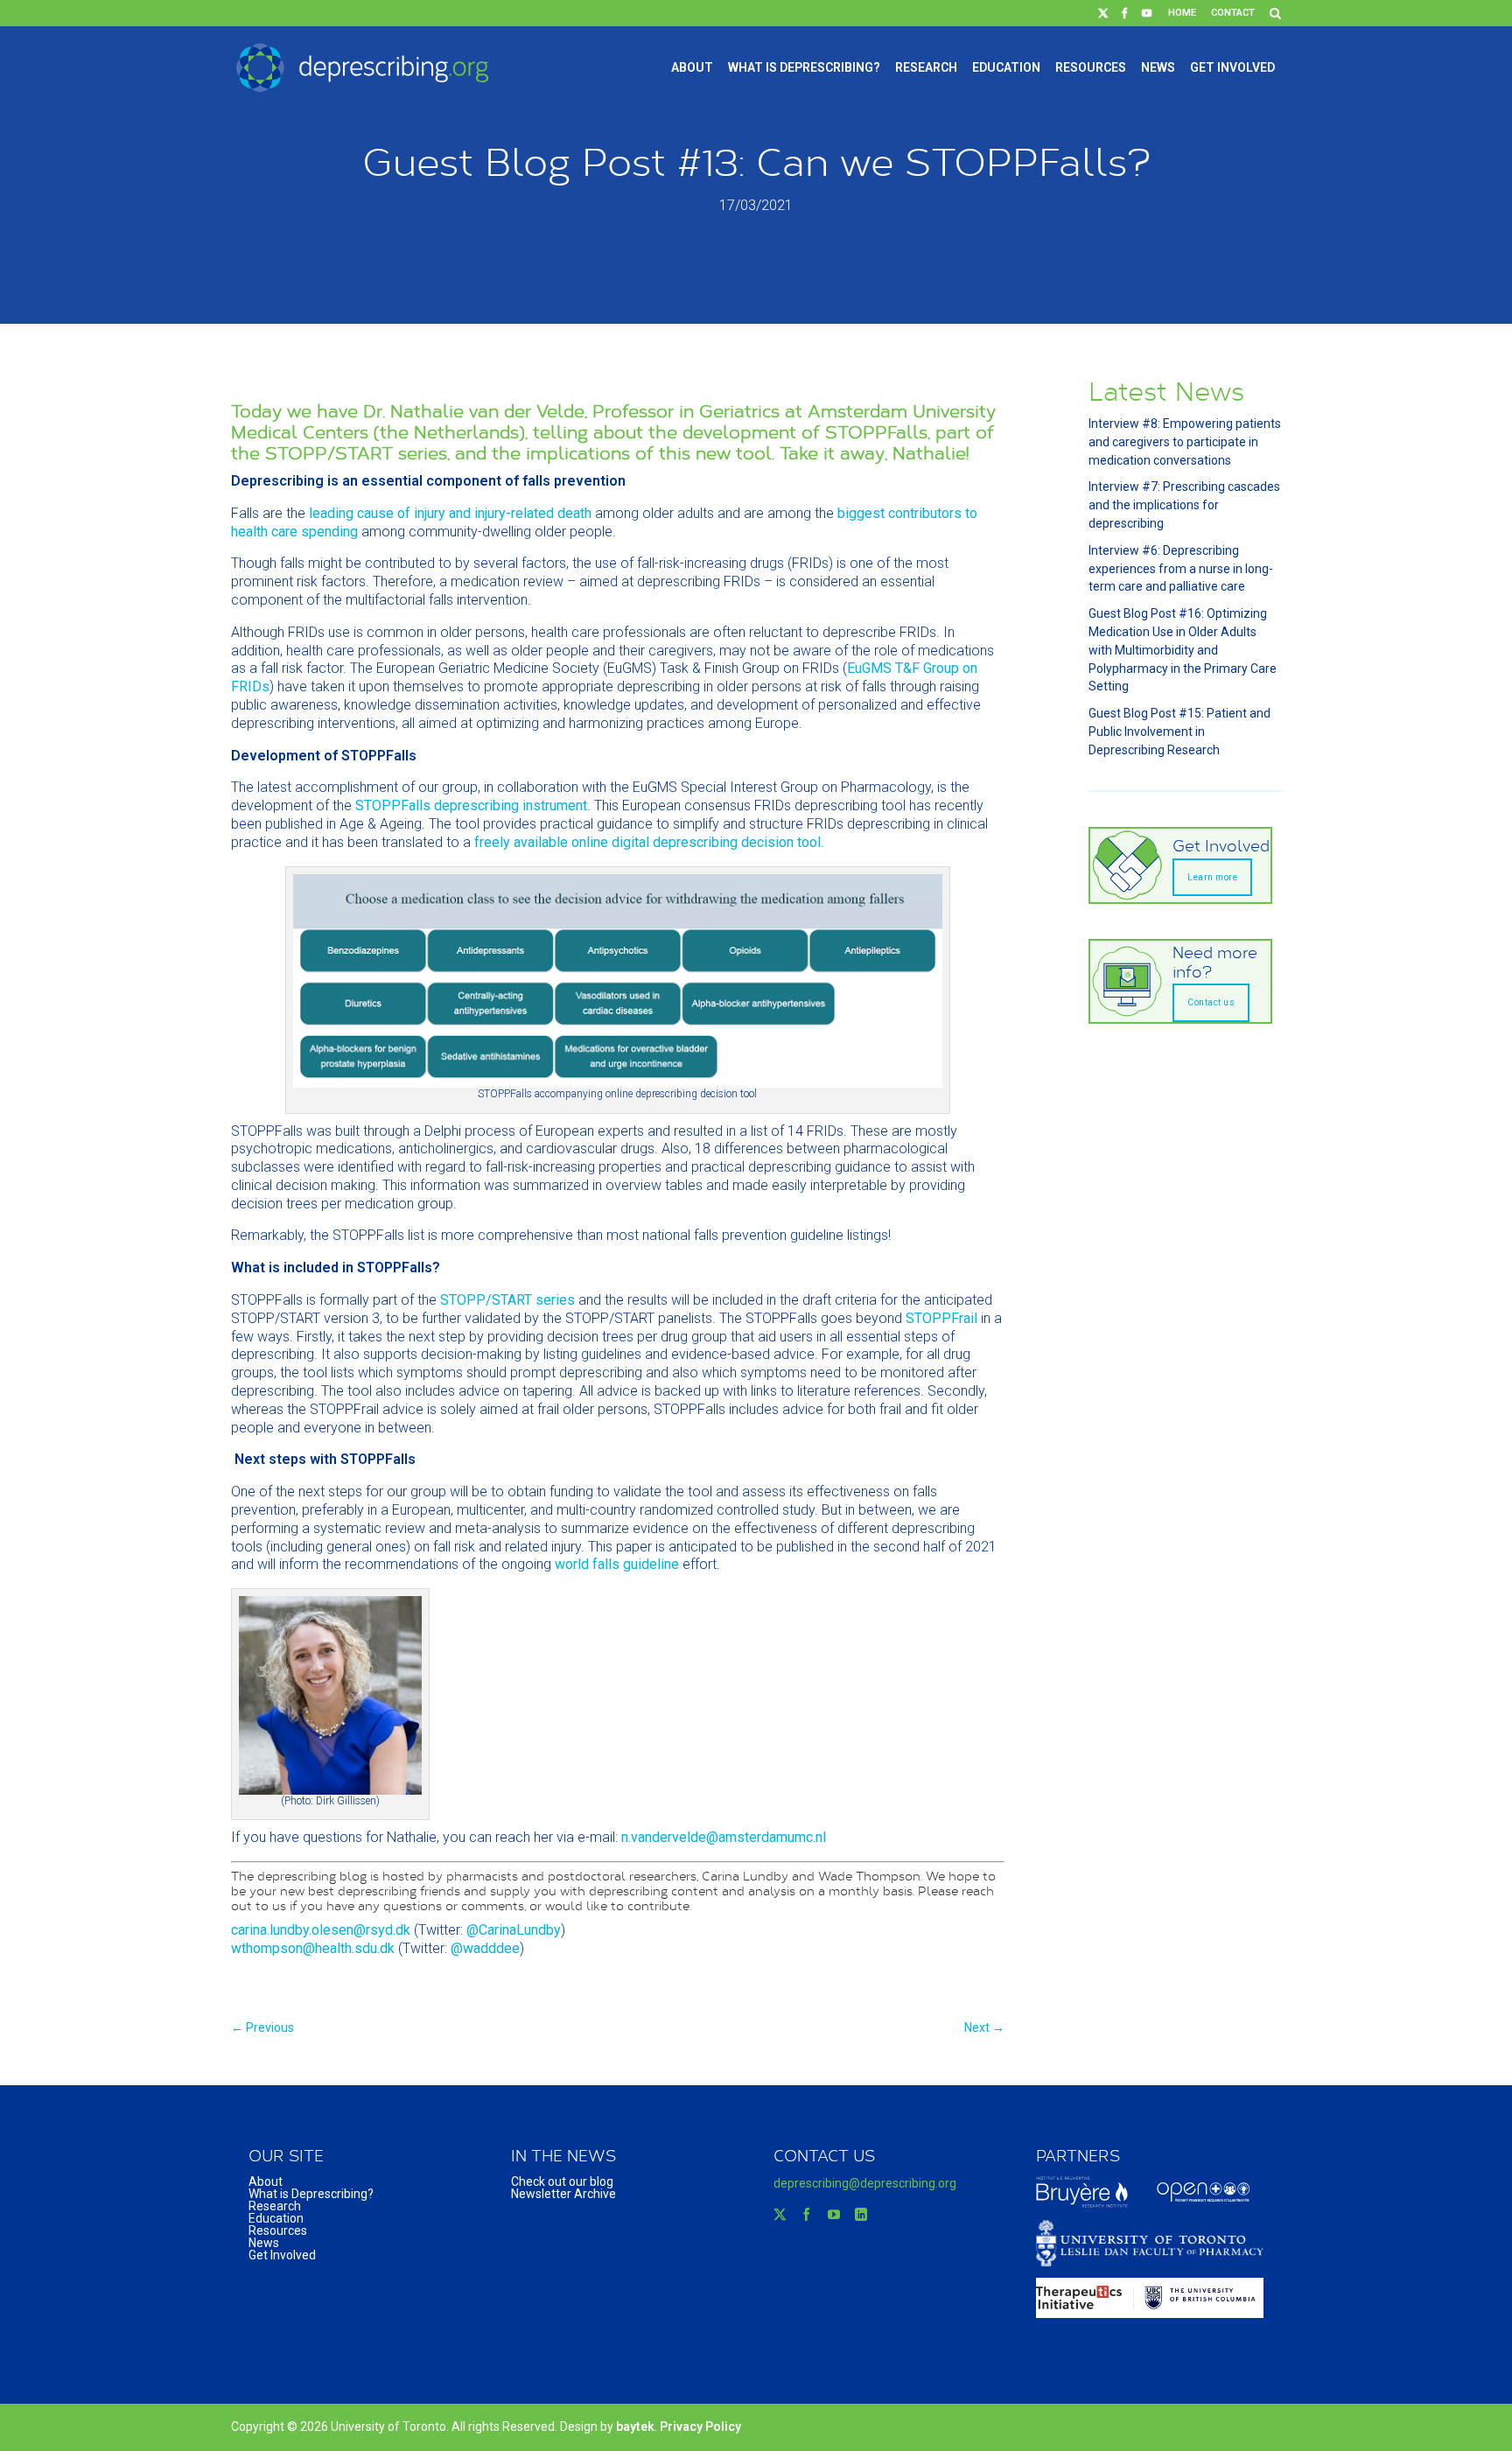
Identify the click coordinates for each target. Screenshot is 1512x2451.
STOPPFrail (941, 1318)
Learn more (1212, 877)
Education (1006, 67)
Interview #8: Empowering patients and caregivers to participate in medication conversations (1185, 442)
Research (926, 67)
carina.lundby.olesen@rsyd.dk (321, 1930)
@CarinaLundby (514, 1930)
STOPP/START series (507, 1300)
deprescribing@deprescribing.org (865, 2183)
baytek (635, 2426)
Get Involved (1232, 67)
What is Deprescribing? (804, 67)
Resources (1091, 67)
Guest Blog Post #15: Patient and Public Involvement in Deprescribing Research (1179, 732)
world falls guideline (617, 1564)
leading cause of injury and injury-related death (450, 513)
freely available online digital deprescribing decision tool (647, 842)
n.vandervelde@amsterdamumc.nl (724, 1837)
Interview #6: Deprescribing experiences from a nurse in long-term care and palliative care (1181, 569)
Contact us (1211, 1002)
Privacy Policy (700, 2426)
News (1158, 67)
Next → (984, 2027)
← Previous (262, 2027)
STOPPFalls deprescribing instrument (471, 805)
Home (1182, 13)
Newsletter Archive (563, 2194)
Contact (1233, 13)
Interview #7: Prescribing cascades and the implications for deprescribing (1184, 505)
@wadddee (485, 1948)
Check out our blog (562, 2181)
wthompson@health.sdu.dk (313, 1948)
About (692, 67)
